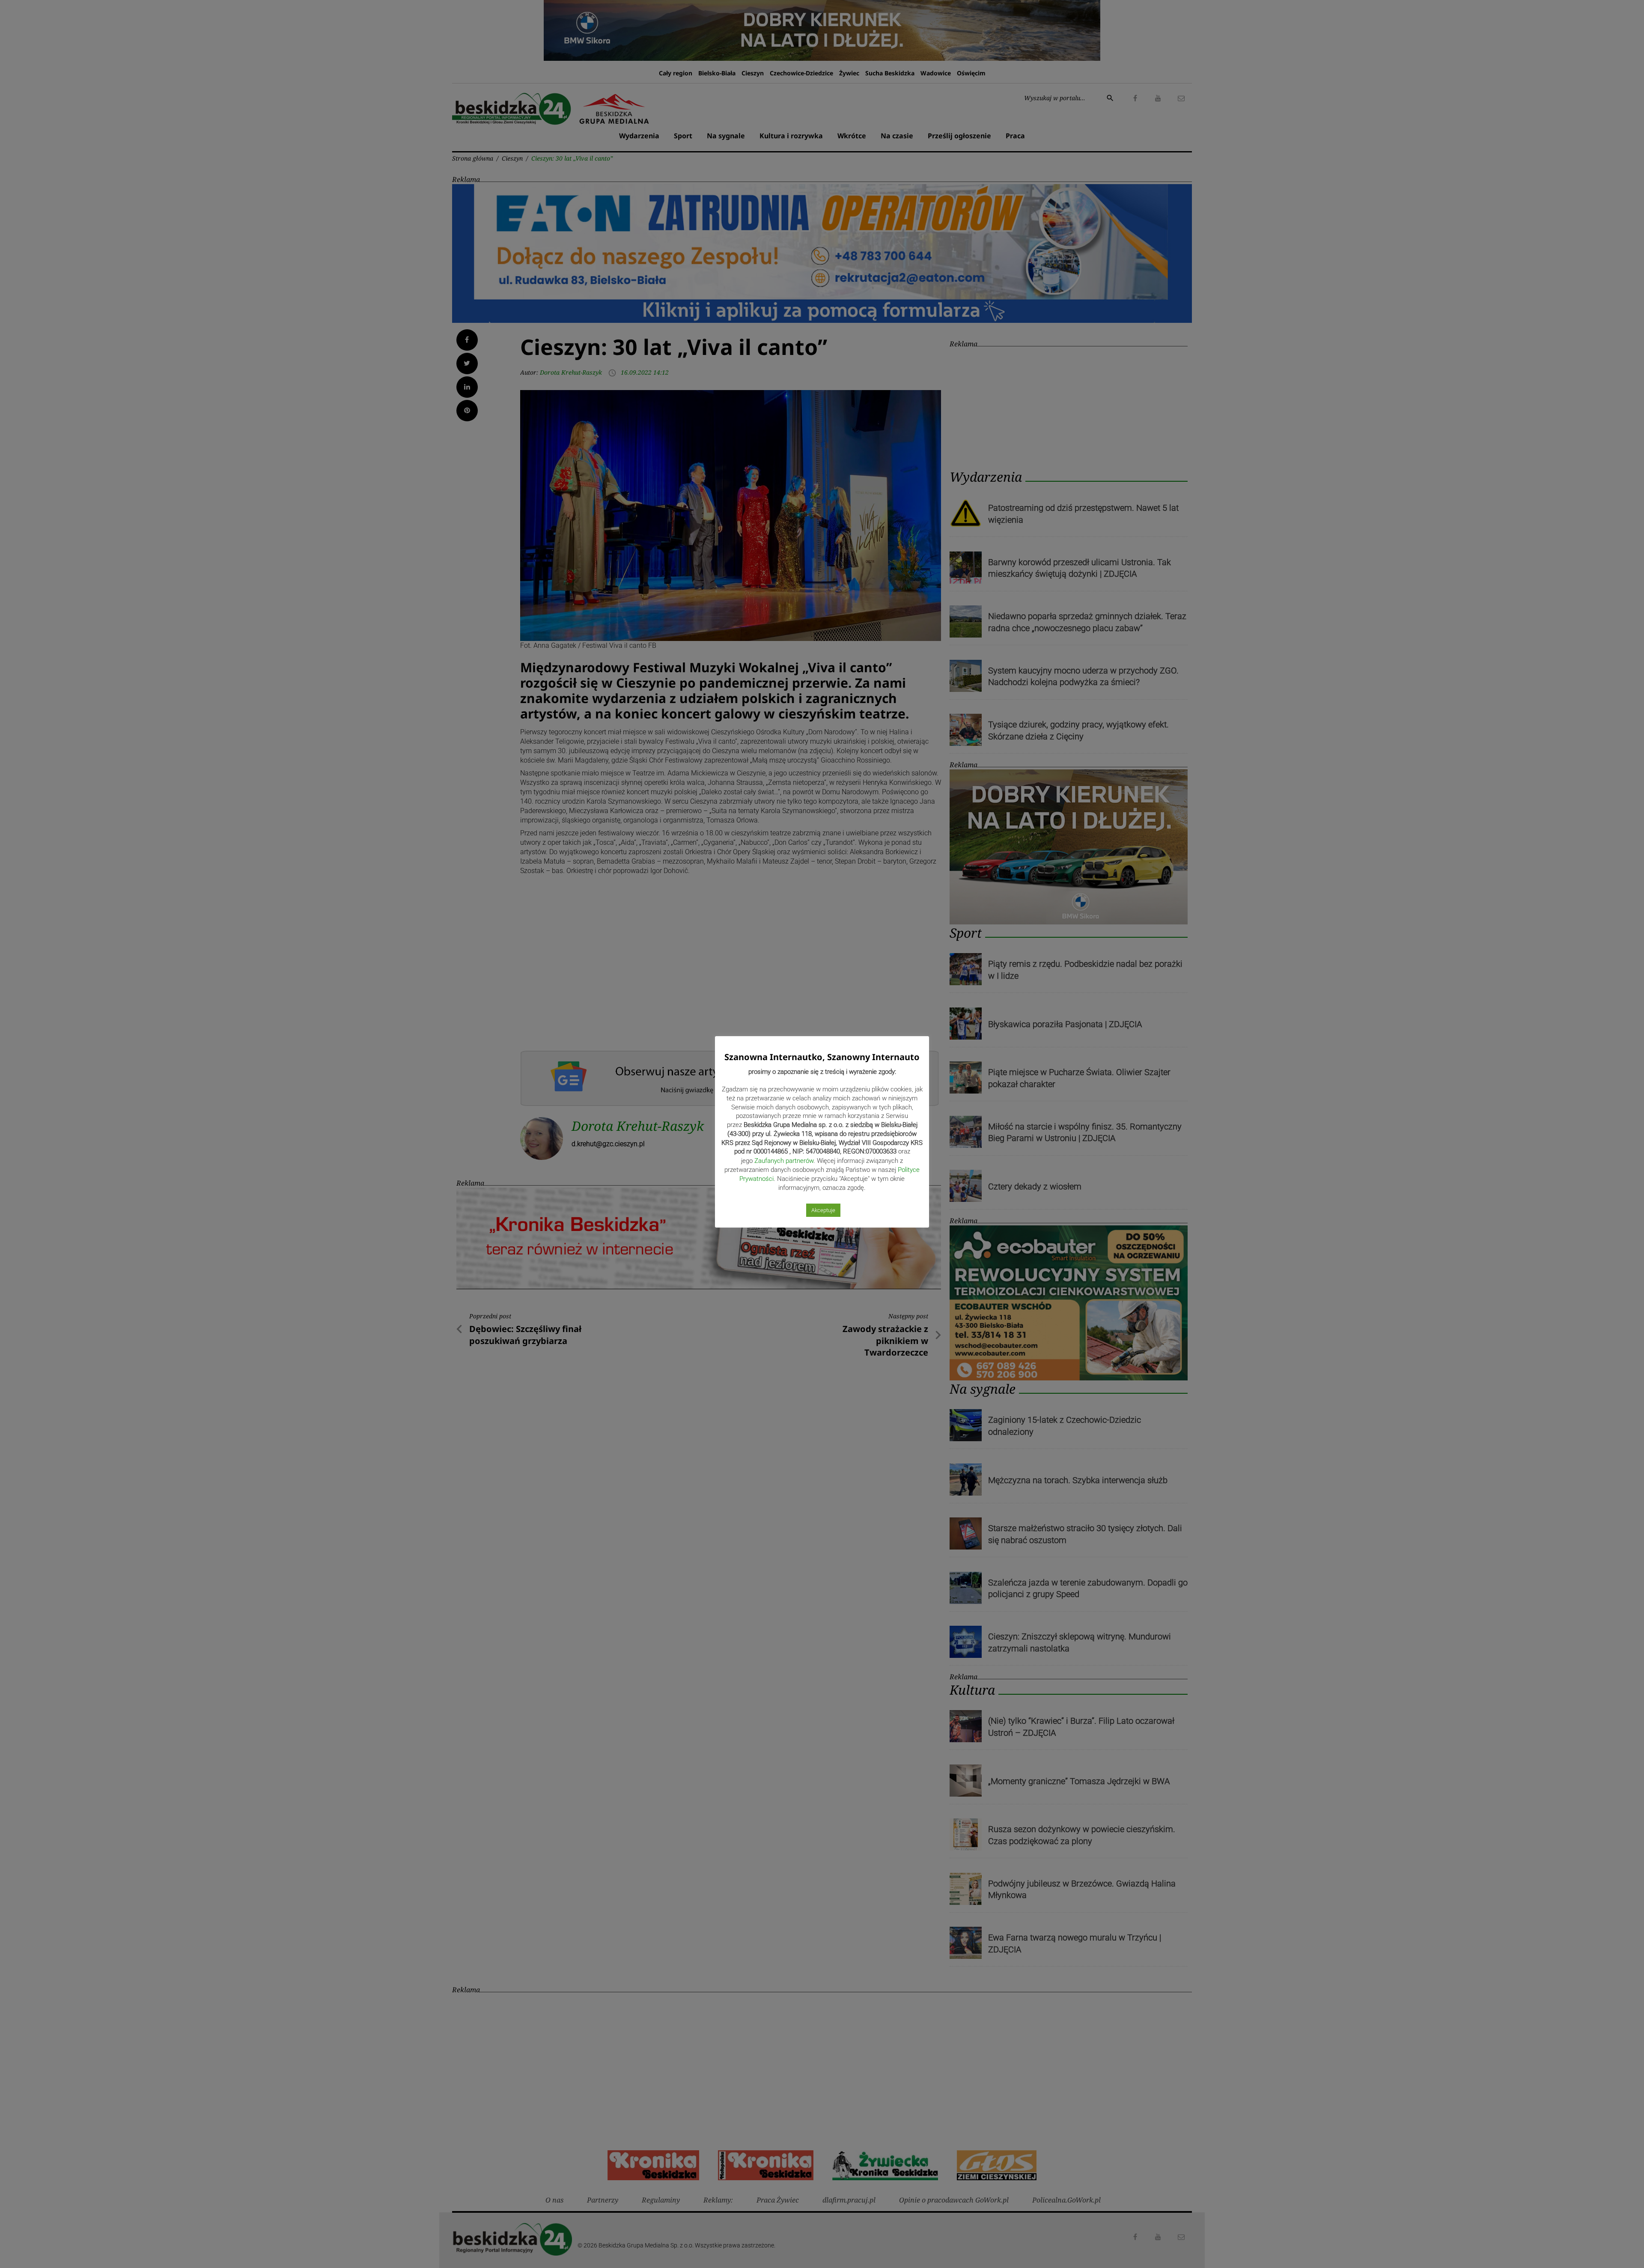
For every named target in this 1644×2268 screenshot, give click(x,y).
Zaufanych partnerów (784, 1161)
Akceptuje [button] (823, 1210)
